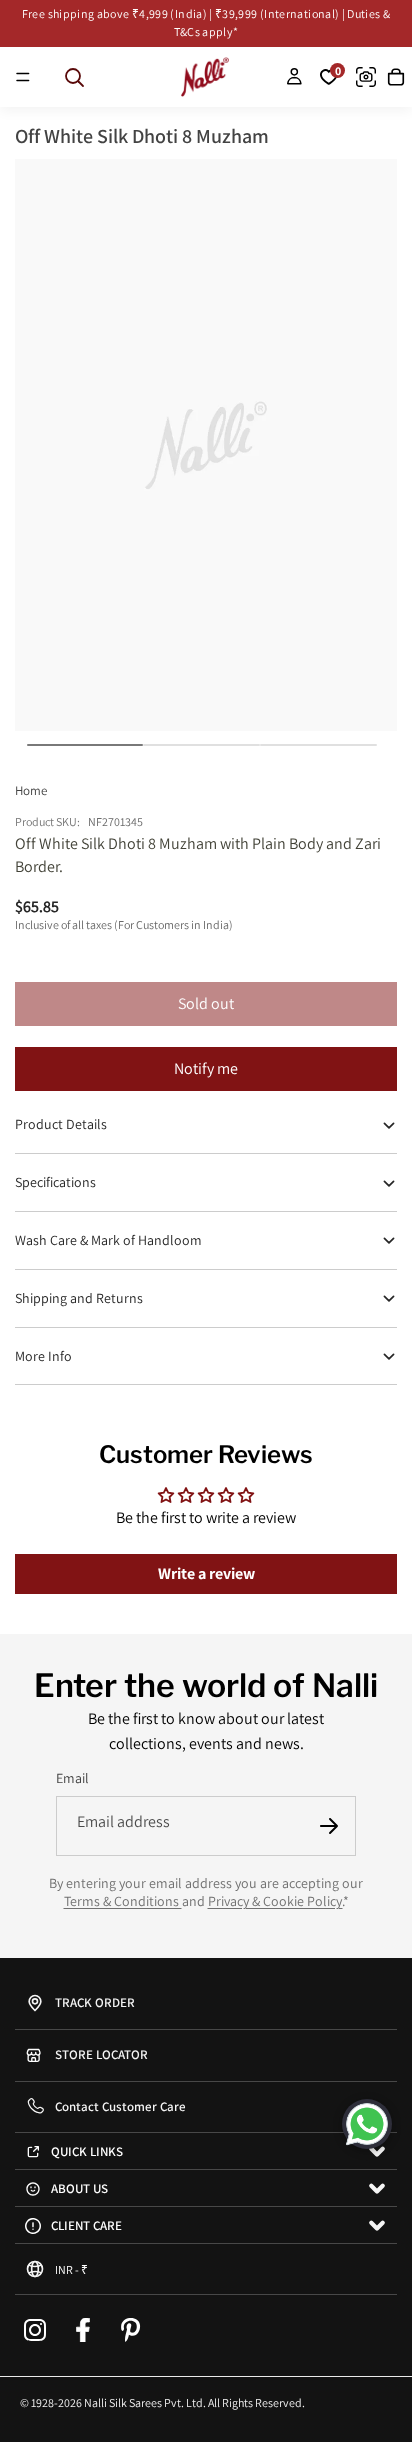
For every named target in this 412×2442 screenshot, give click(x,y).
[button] (206, 2269)
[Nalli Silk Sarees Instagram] (35, 2330)
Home (31, 790)
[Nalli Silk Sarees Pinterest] (131, 2330)
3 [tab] (318, 745)
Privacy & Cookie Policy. (275, 1901)
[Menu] (23, 77)
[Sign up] (329, 1826)
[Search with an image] (366, 77)
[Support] (367, 2124)
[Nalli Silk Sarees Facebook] (83, 2330)
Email (72, 1778)
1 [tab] (85, 745)
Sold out (206, 1003)
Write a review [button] (206, 1573)
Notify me (206, 1068)
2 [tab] (201, 745)
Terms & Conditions (123, 1901)
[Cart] (395, 77)
